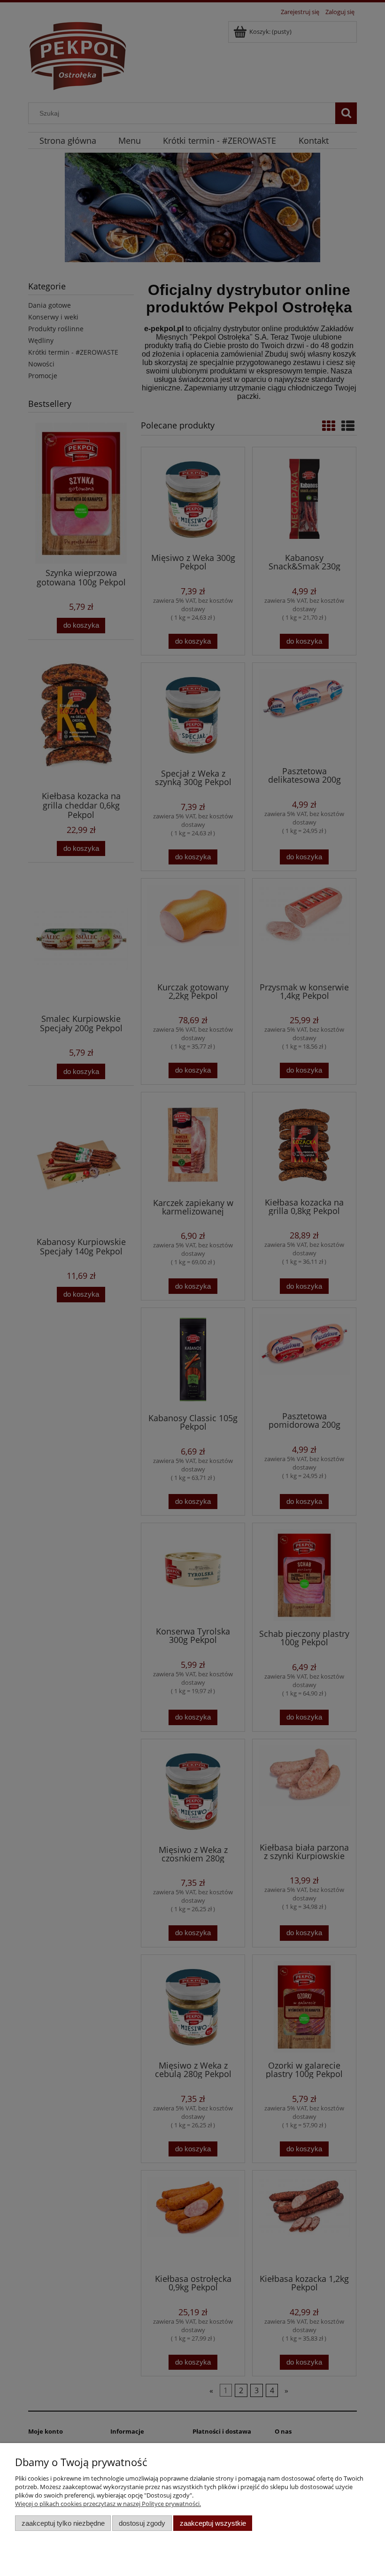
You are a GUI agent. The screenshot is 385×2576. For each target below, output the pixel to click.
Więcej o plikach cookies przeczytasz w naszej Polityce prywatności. (108, 2504)
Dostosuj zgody (142, 2523)
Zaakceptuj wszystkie (213, 2523)
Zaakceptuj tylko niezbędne (63, 2523)
